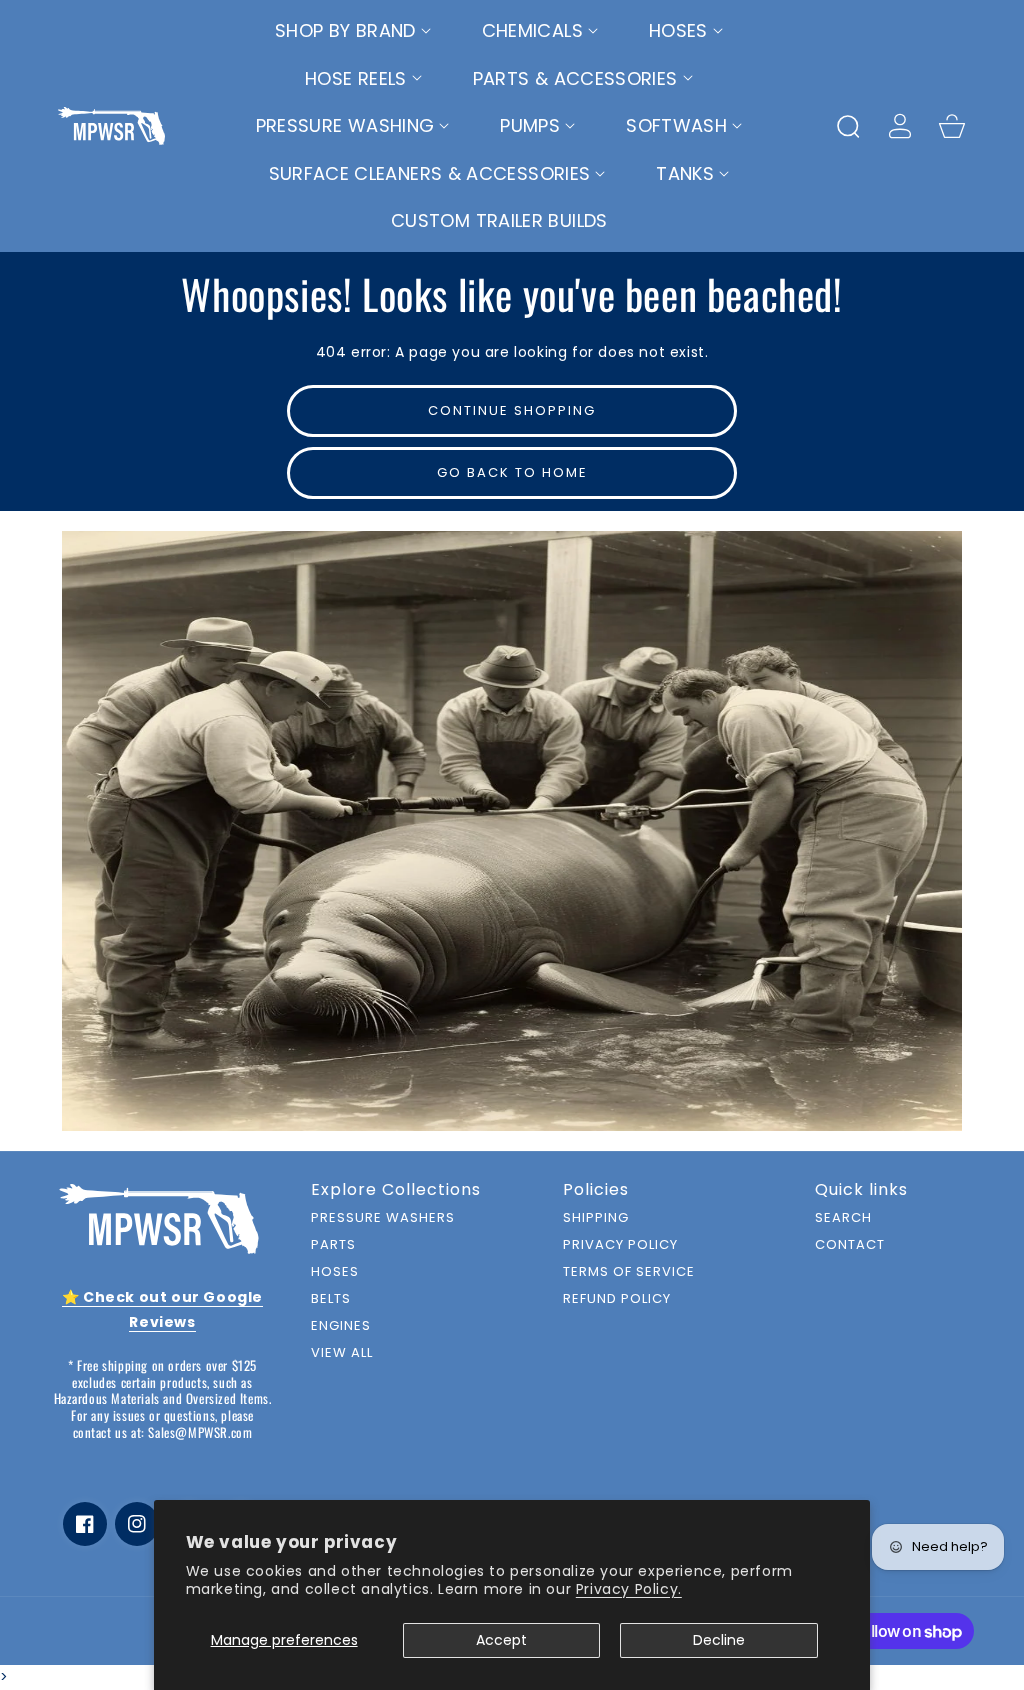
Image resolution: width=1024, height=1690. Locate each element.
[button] (353, 31)
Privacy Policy (620, 1245)
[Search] (848, 126)
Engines (341, 1326)
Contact (850, 1245)
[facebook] (85, 1524)
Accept (501, 1640)
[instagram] (137, 1524)
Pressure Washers (383, 1218)
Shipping (596, 1218)
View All (342, 1353)
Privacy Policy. (629, 1589)
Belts (331, 1299)
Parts (333, 1245)
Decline (719, 1640)
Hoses (335, 1272)
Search (843, 1218)
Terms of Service (629, 1272)
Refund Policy (617, 1299)
